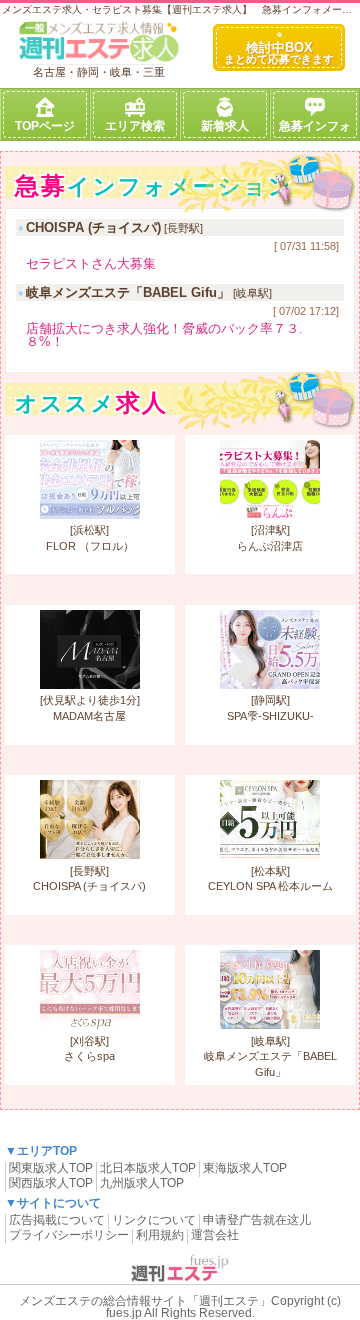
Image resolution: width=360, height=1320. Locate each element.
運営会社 (215, 1235)
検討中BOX (279, 52)
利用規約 (160, 1235)
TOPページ (45, 126)
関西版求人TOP (51, 1183)
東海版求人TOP (245, 1168)
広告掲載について (57, 1220)
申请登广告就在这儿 (257, 1220)
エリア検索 (135, 126)
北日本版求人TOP (148, 1168)
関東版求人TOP (51, 1168)
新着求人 (225, 126)
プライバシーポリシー (69, 1235)
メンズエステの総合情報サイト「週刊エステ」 (145, 1301)
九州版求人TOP (142, 1183)
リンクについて (154, 1220)
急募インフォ (315, 126)
